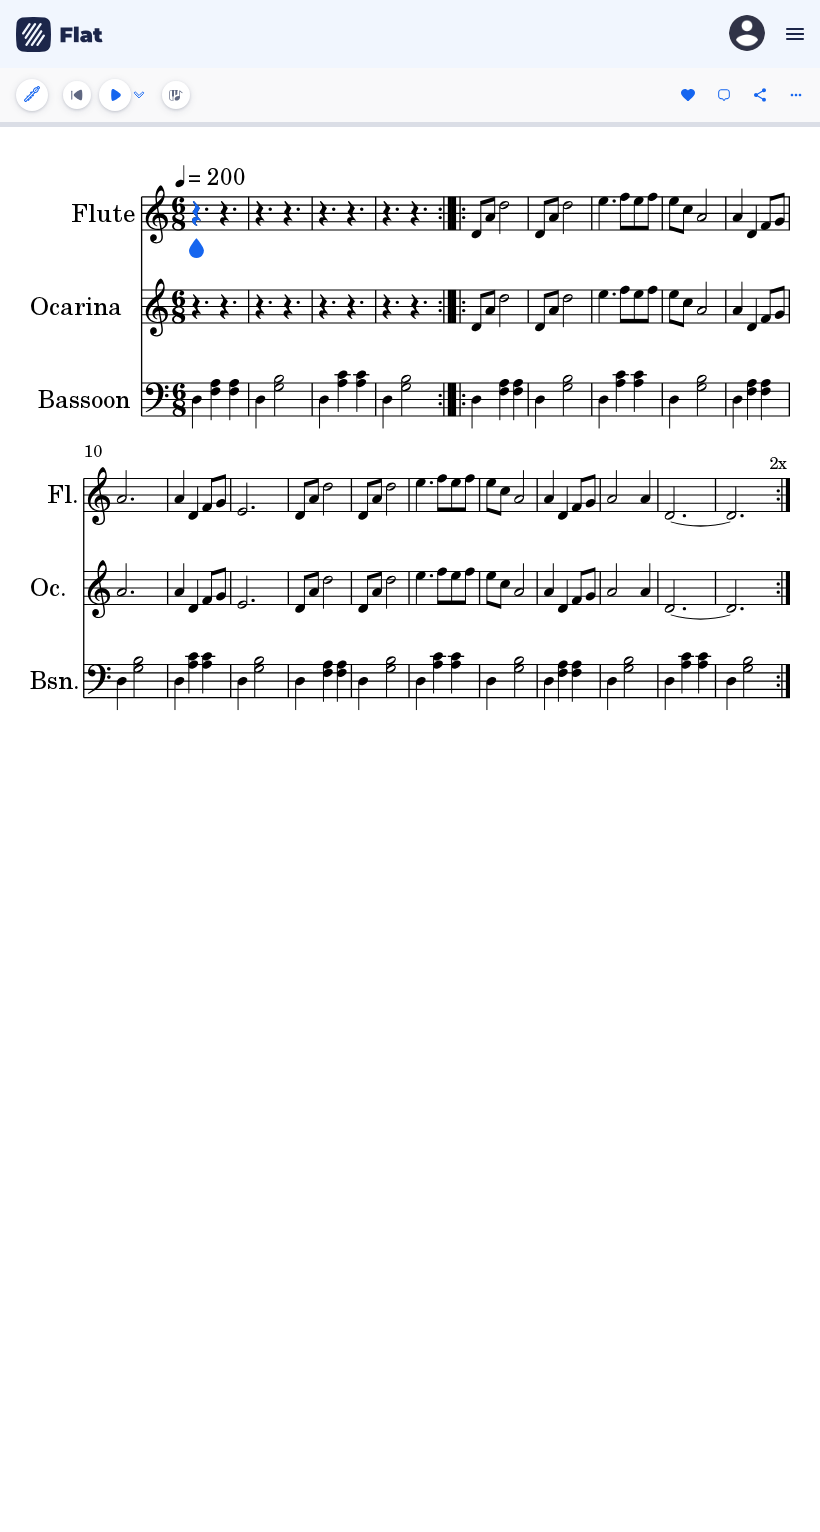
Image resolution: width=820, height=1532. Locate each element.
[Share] (760, 95)
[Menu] (792, 34)
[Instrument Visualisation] (176, 95)
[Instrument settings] (32, 95)
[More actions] (796, 95)
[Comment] (724, 95)
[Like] (688, 95)
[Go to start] (77, 95)
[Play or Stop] (115, 95)
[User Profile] (747, 34)
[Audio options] (139, 95)
